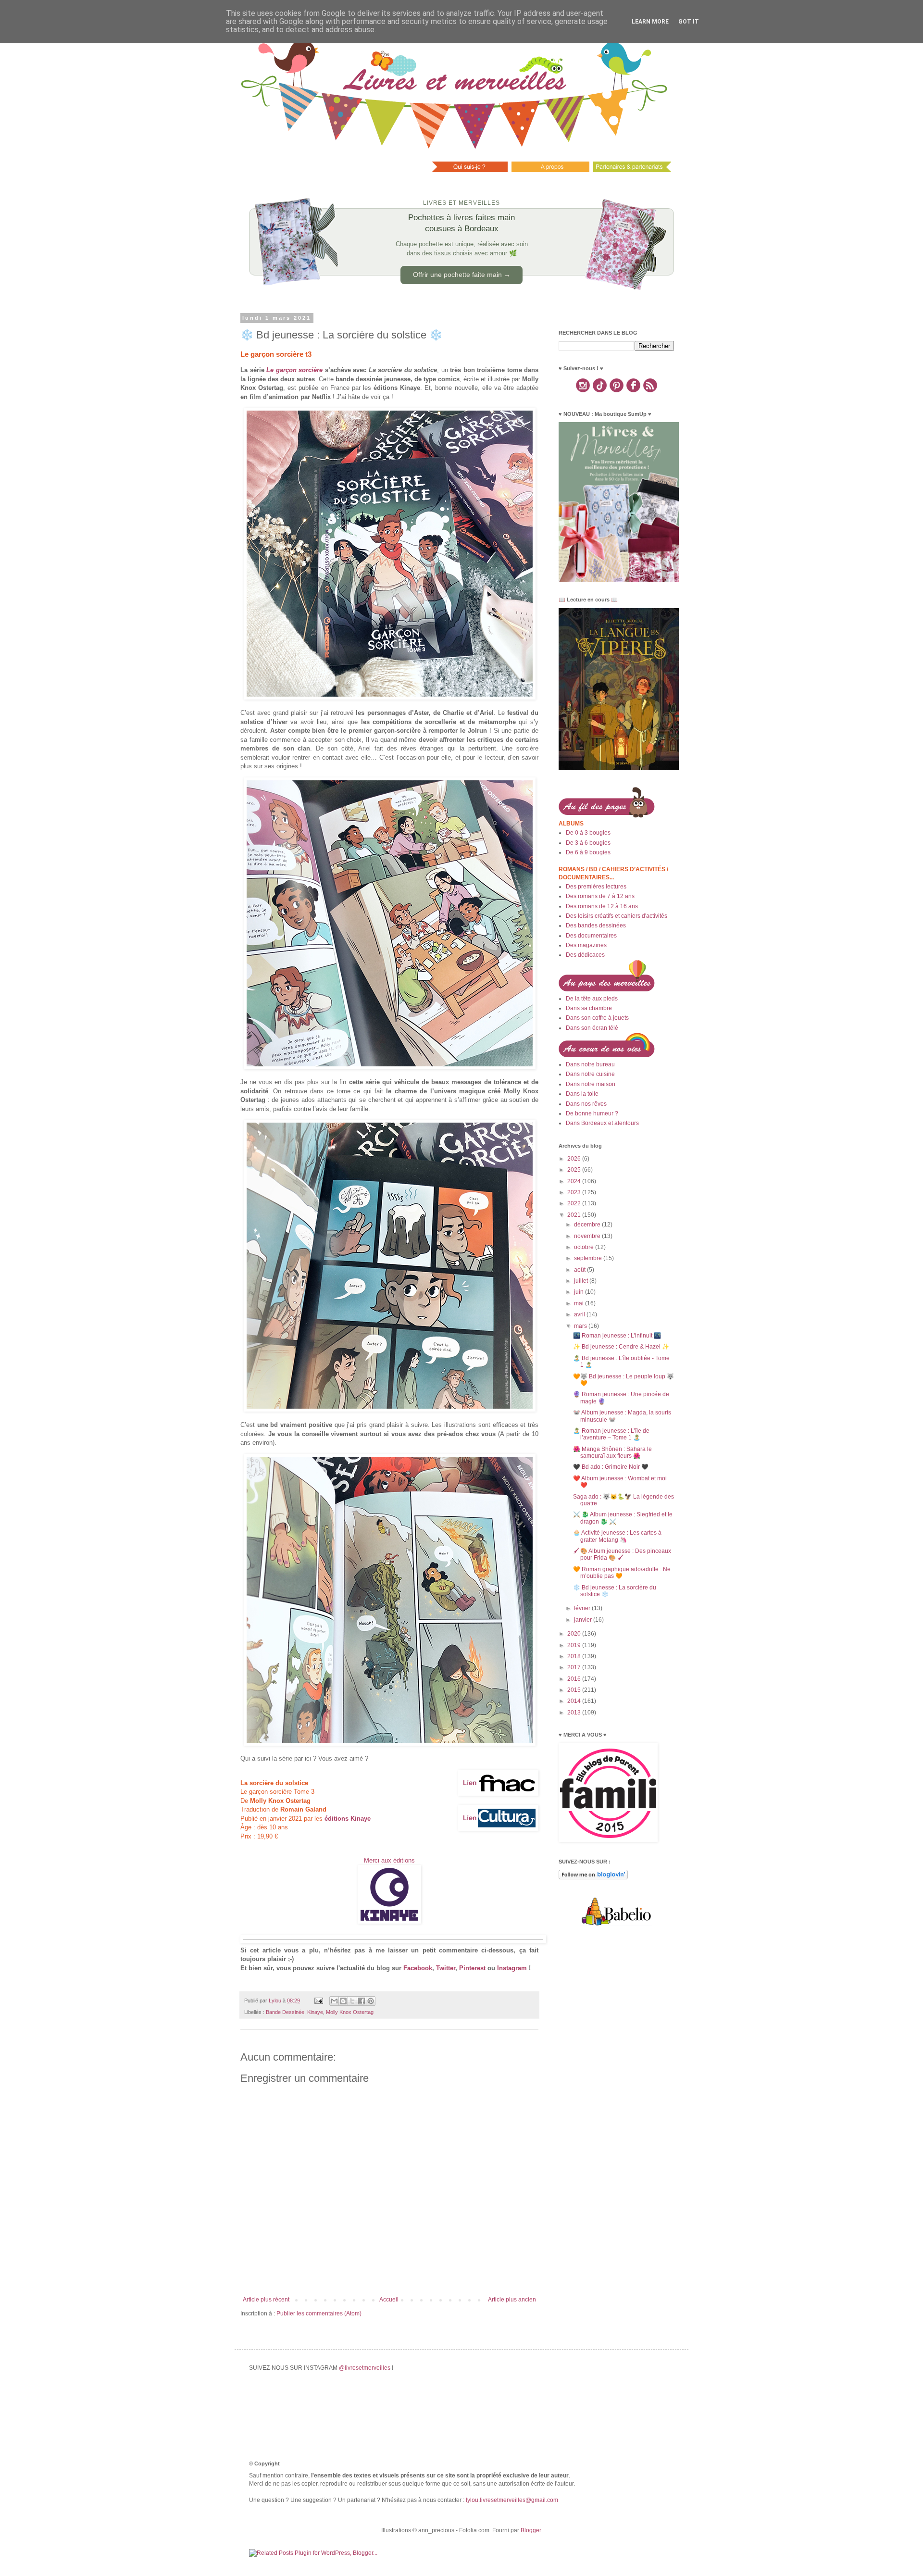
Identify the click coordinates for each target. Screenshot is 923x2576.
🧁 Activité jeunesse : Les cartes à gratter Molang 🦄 (617, 1536)
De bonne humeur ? (592, 1113)
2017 (575, 1667)
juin (580, 1292)
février (583, 1608)
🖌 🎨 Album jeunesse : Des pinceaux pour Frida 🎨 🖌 (622, 1554)
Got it (689, 22)
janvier (584, 1620)
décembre (588, 1225)
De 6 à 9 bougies (588, 852)
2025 (575, 1170)
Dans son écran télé (592, 1028)
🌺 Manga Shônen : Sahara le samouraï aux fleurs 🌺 (612, 1452)
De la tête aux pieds (592, 999)
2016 (575, 1679)
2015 (575, 1690)
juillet (582, 1281)
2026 (575, 1159)
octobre (585, 1247)
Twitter (446, 1968)
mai (580, 1303)
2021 (575, 1215)
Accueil (389, 2300)
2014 (575, 1701)
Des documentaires (591, 936)
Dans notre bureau (590, 1064)
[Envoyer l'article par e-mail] (318, 2001)
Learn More (650, 22)
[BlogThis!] (343, 2001)
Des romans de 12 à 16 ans (602, 906)
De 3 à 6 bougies (588, 843)
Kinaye (315, 2012)
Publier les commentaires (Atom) (319, 2313)
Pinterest (472, 1968)
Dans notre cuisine (590, 1074)
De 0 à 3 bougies (588, 833)
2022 (575, 1203)
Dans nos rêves (586, 1104)
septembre (589, 1258)
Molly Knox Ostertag (350, 2012)
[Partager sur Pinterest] (371, 2001)
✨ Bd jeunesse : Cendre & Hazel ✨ (621, 1347)
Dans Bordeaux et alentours (602, 1123)
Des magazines (586, 945)
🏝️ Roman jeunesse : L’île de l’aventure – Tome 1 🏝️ (611, 1434)
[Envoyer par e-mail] (334, 2001)
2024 (575, 1181)
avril (580, 1314)
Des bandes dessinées (596, 925)
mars (581, 1326)
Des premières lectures (596, 887)
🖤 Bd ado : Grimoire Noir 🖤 (611, 1467)
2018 (575, 1656)
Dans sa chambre (589, 1008)
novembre (588, 1236)
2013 (575, 1713)
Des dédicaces (585, 955)
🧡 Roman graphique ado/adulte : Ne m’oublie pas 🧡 (622, 1573)
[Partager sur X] (352, 2001)
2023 (575, 1192)
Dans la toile (582, 1094)
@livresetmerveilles (365, 2368)
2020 (575, 1634)
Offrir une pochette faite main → (462, 275)
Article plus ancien (512, 2300)
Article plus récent (266, 2300)
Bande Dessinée (285, 2012)
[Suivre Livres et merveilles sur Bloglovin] (593, 1877)
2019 (575, 1645)
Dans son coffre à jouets (597, 1018)
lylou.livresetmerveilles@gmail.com (512, 2500)
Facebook (418, 1968)
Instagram (512, 1968)
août (580, 1270)
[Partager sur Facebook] (362, 2001)
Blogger (531, 2530)
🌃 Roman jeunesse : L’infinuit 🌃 (617, 1336)
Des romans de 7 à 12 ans (600, 896)
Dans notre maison (591, 1084)
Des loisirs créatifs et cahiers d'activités (617, 916)
